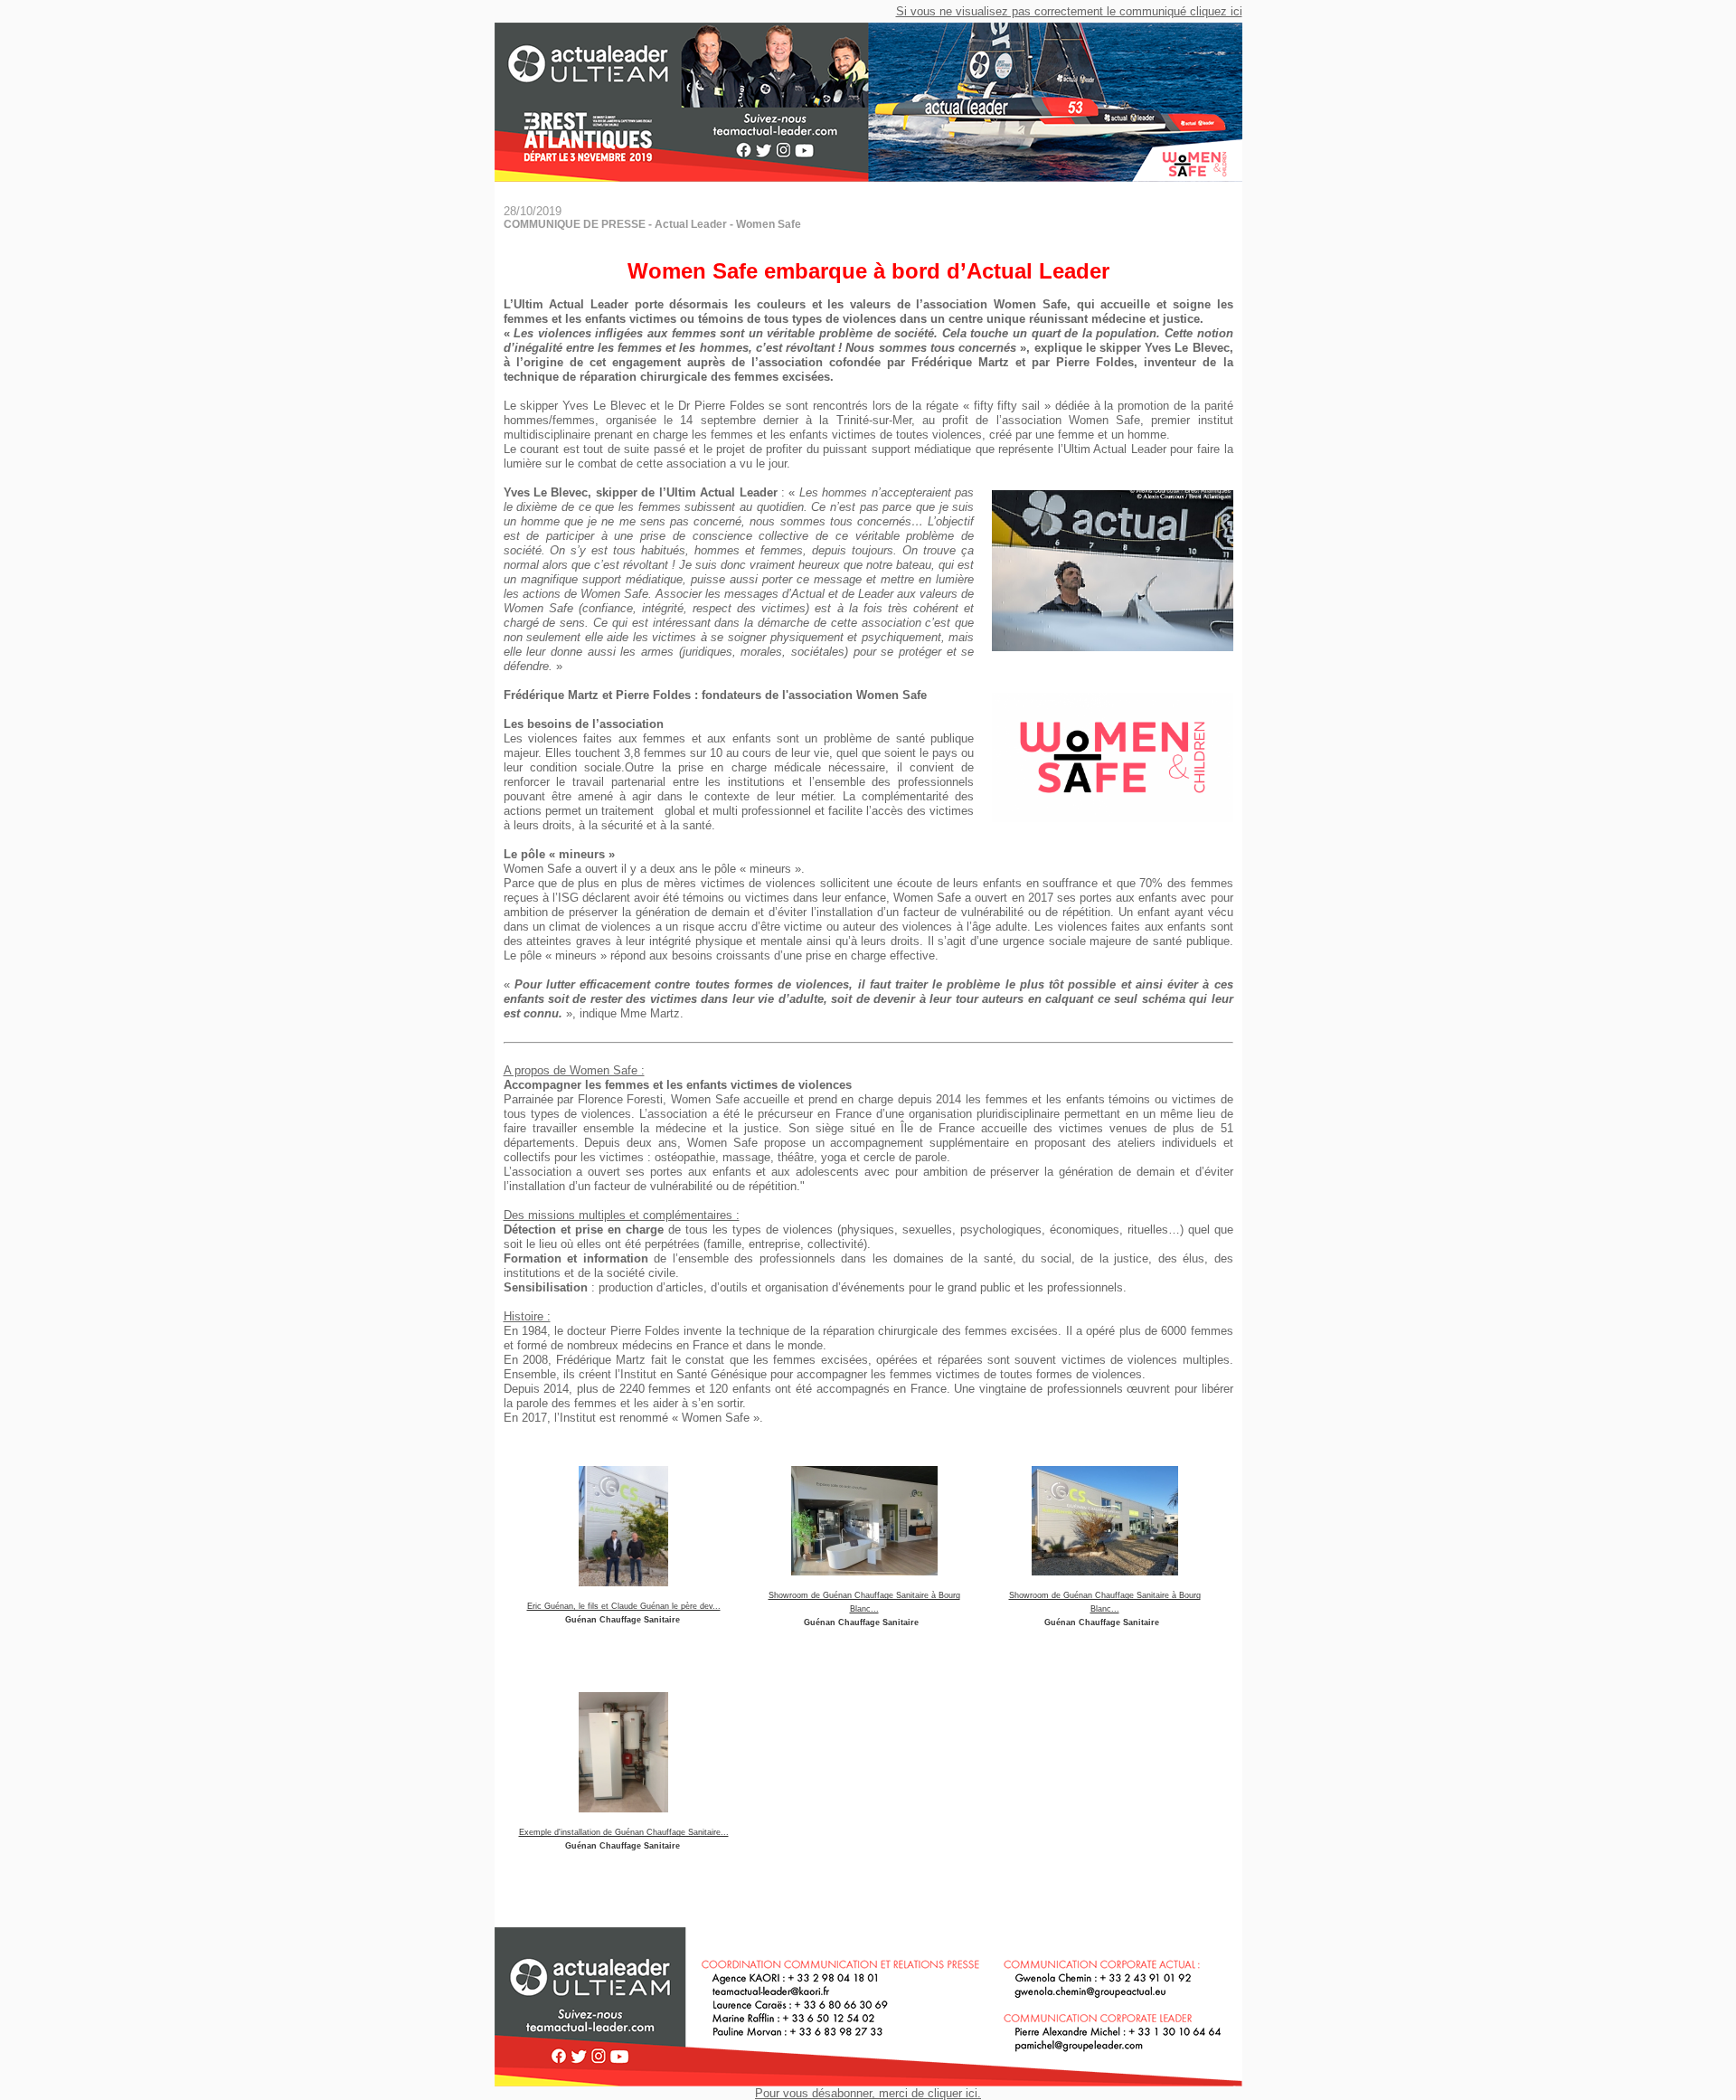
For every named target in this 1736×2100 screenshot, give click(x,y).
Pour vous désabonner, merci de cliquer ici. (868, 2093)
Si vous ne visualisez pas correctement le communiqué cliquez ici (1069, 11)
